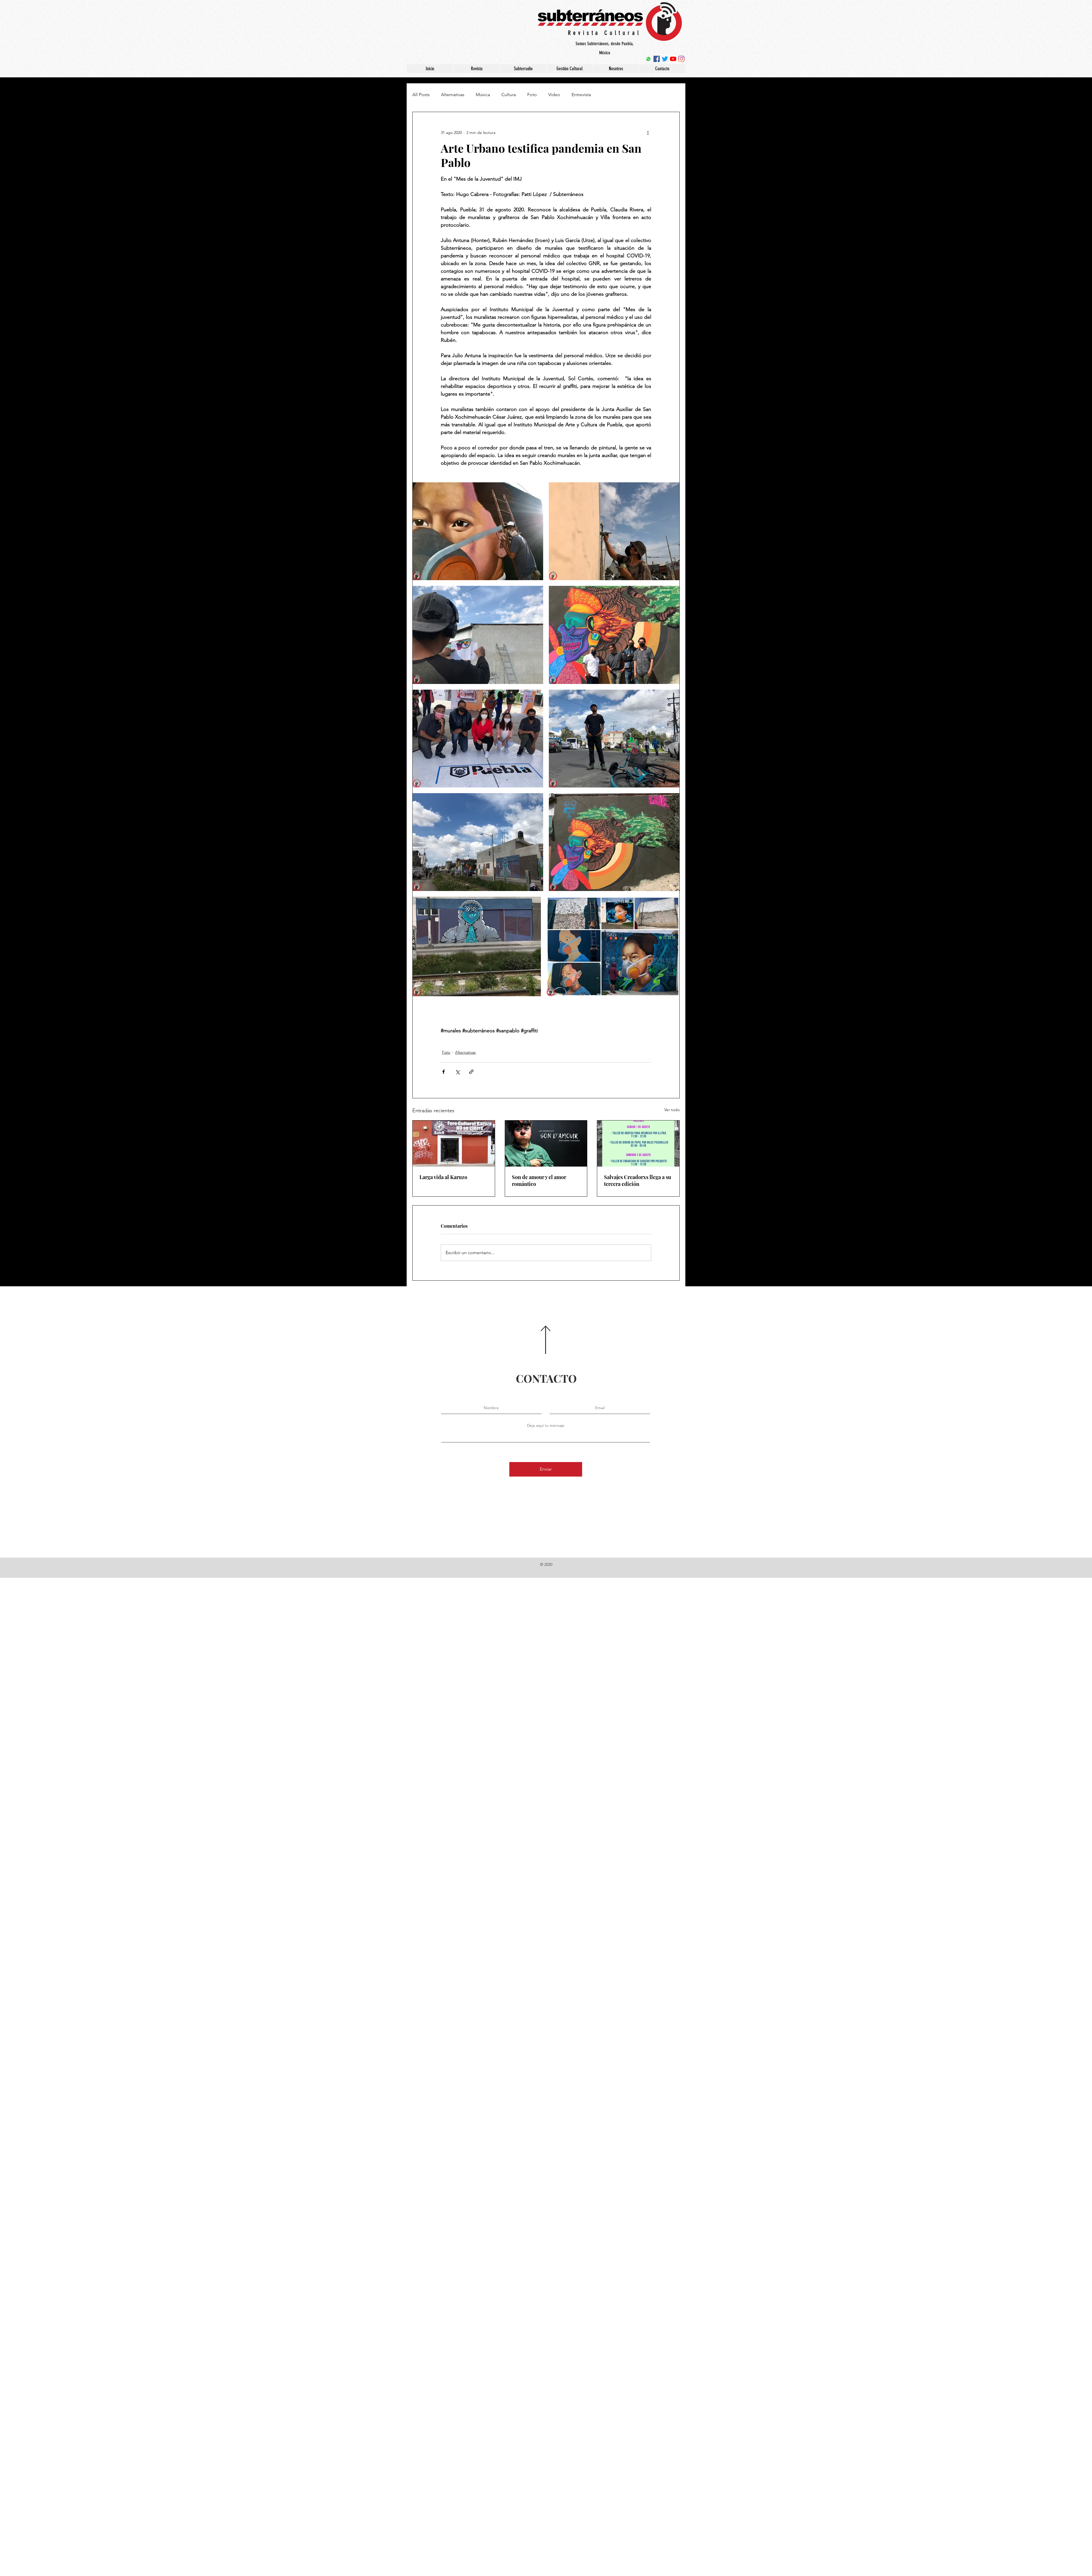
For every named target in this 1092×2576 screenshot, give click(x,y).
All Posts (421, 95)
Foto (532, 95)
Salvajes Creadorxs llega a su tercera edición (638, 1181)
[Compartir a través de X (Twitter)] (457, 1072)
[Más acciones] (648, 133)
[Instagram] (681, 59)
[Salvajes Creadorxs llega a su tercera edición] (638, 1144)
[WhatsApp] (648, 59)
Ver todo (672, 1110)
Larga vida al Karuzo (443, 1177)
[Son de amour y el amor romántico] (546, 1144)
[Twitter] (665, 59)
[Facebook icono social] (657, 59)
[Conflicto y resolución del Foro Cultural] (454, 1144)
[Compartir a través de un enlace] (471, 1072)
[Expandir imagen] (478, 531)
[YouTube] (673, 59)
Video (554, 95)
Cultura (509, 95)
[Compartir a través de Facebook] (443, 1072)
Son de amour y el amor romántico (539, 1181)
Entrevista (581, 95)
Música (483, 95)
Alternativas (453, 95)
